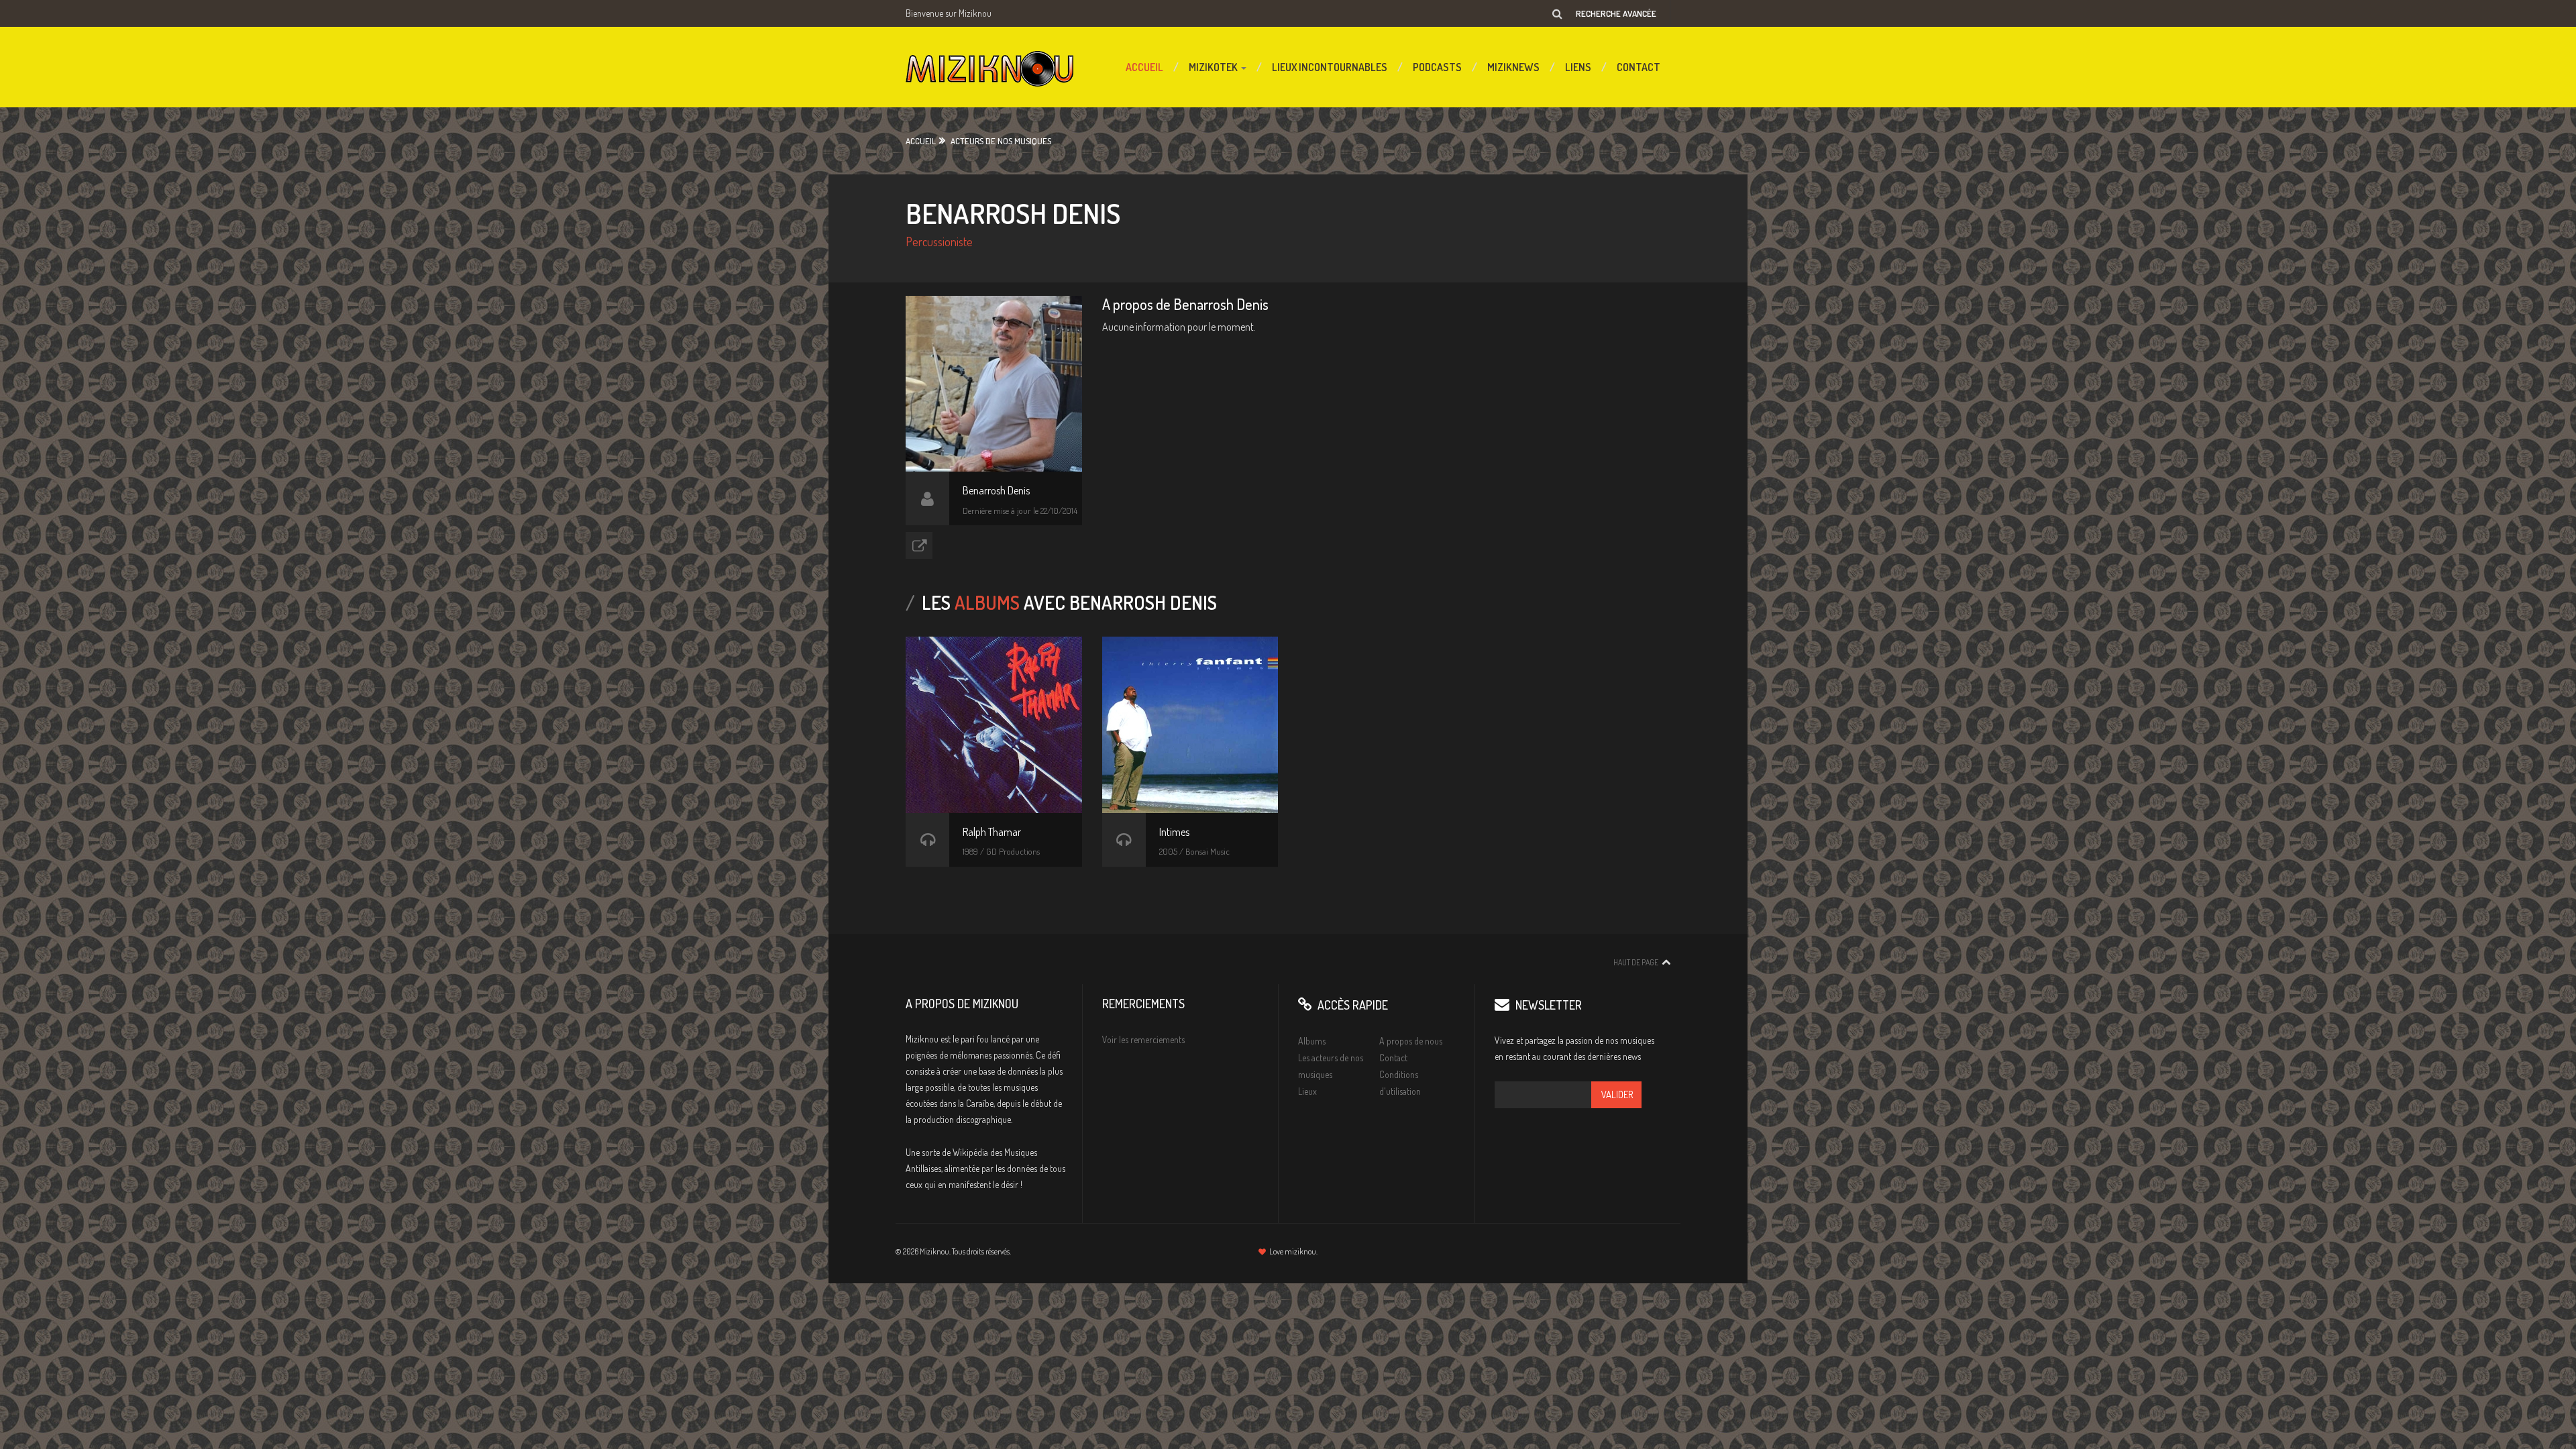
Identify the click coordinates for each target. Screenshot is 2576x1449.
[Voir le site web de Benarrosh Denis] (919, 545)
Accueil (1144, 67)
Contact (1639, 67)
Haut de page (1636, 962)
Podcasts (1437, 67)
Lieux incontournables (1330, 67)
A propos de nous (1411, 1041)
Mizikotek (1214, 67)
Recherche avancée (1616, 13)
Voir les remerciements (1143, 1039)
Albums (1312, 1041)
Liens (1578, 67)
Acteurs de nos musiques (1001, 141)
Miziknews (1513, 67)
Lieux (1307, 1091)
